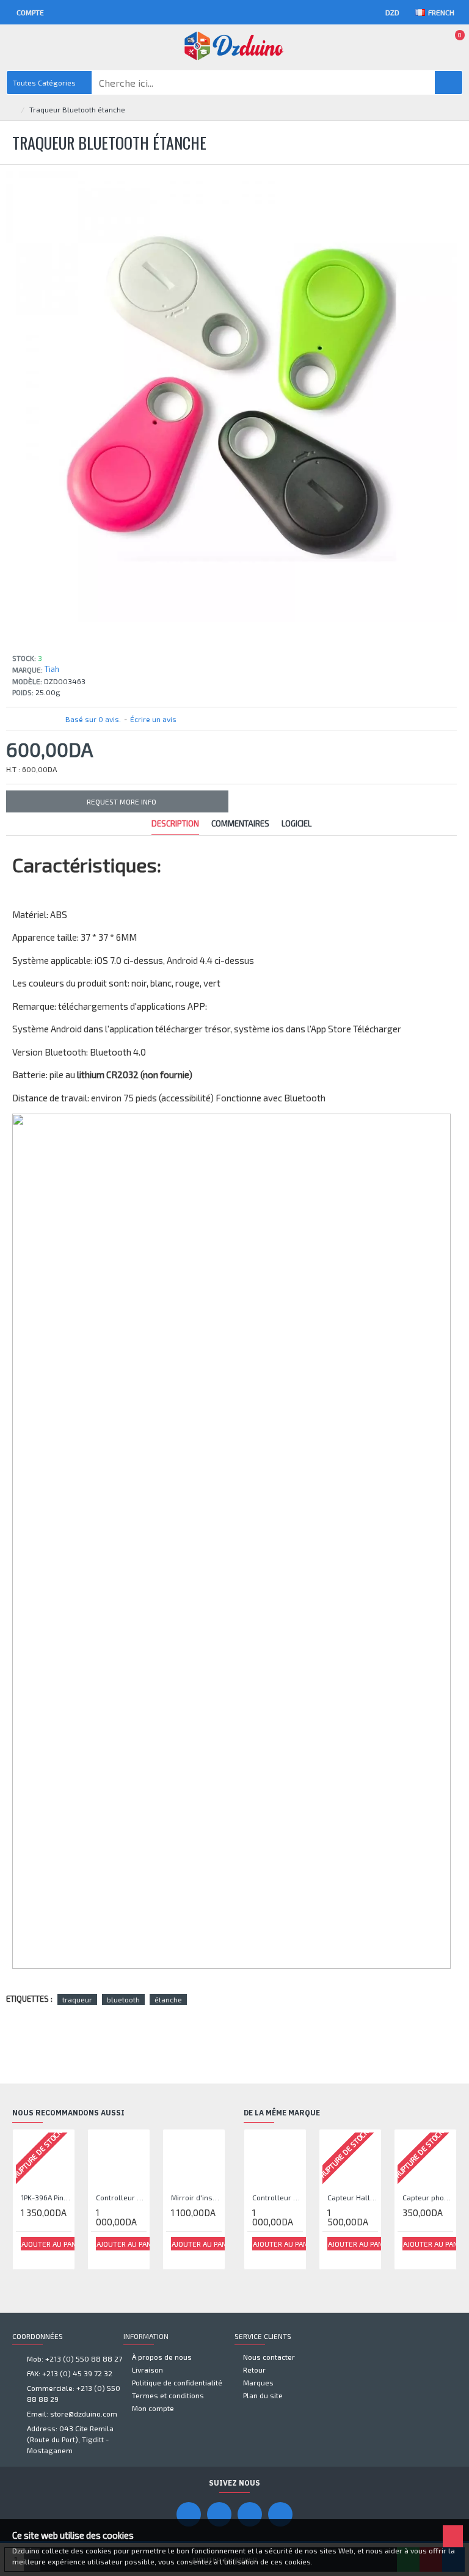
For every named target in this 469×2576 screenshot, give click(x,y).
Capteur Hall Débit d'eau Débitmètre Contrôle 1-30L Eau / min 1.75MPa (353, 2197)
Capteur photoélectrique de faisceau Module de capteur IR (428, 2197)
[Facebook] (189, 2514)
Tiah (52, 669)
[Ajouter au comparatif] (43, 2257)
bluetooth (123, 1999)
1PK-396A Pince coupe (46, 2197)
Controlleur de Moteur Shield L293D (121, 2197)
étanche (168, 1999)
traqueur (77, 1999)
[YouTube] (219, 2514)
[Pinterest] (250, 2514)
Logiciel (296, 823)
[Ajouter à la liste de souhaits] (29, 2257)
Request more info (122, 801)
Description (175, 823)
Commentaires (240, 823)
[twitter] (280, 2514)
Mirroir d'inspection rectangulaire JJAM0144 (196, 2197)
